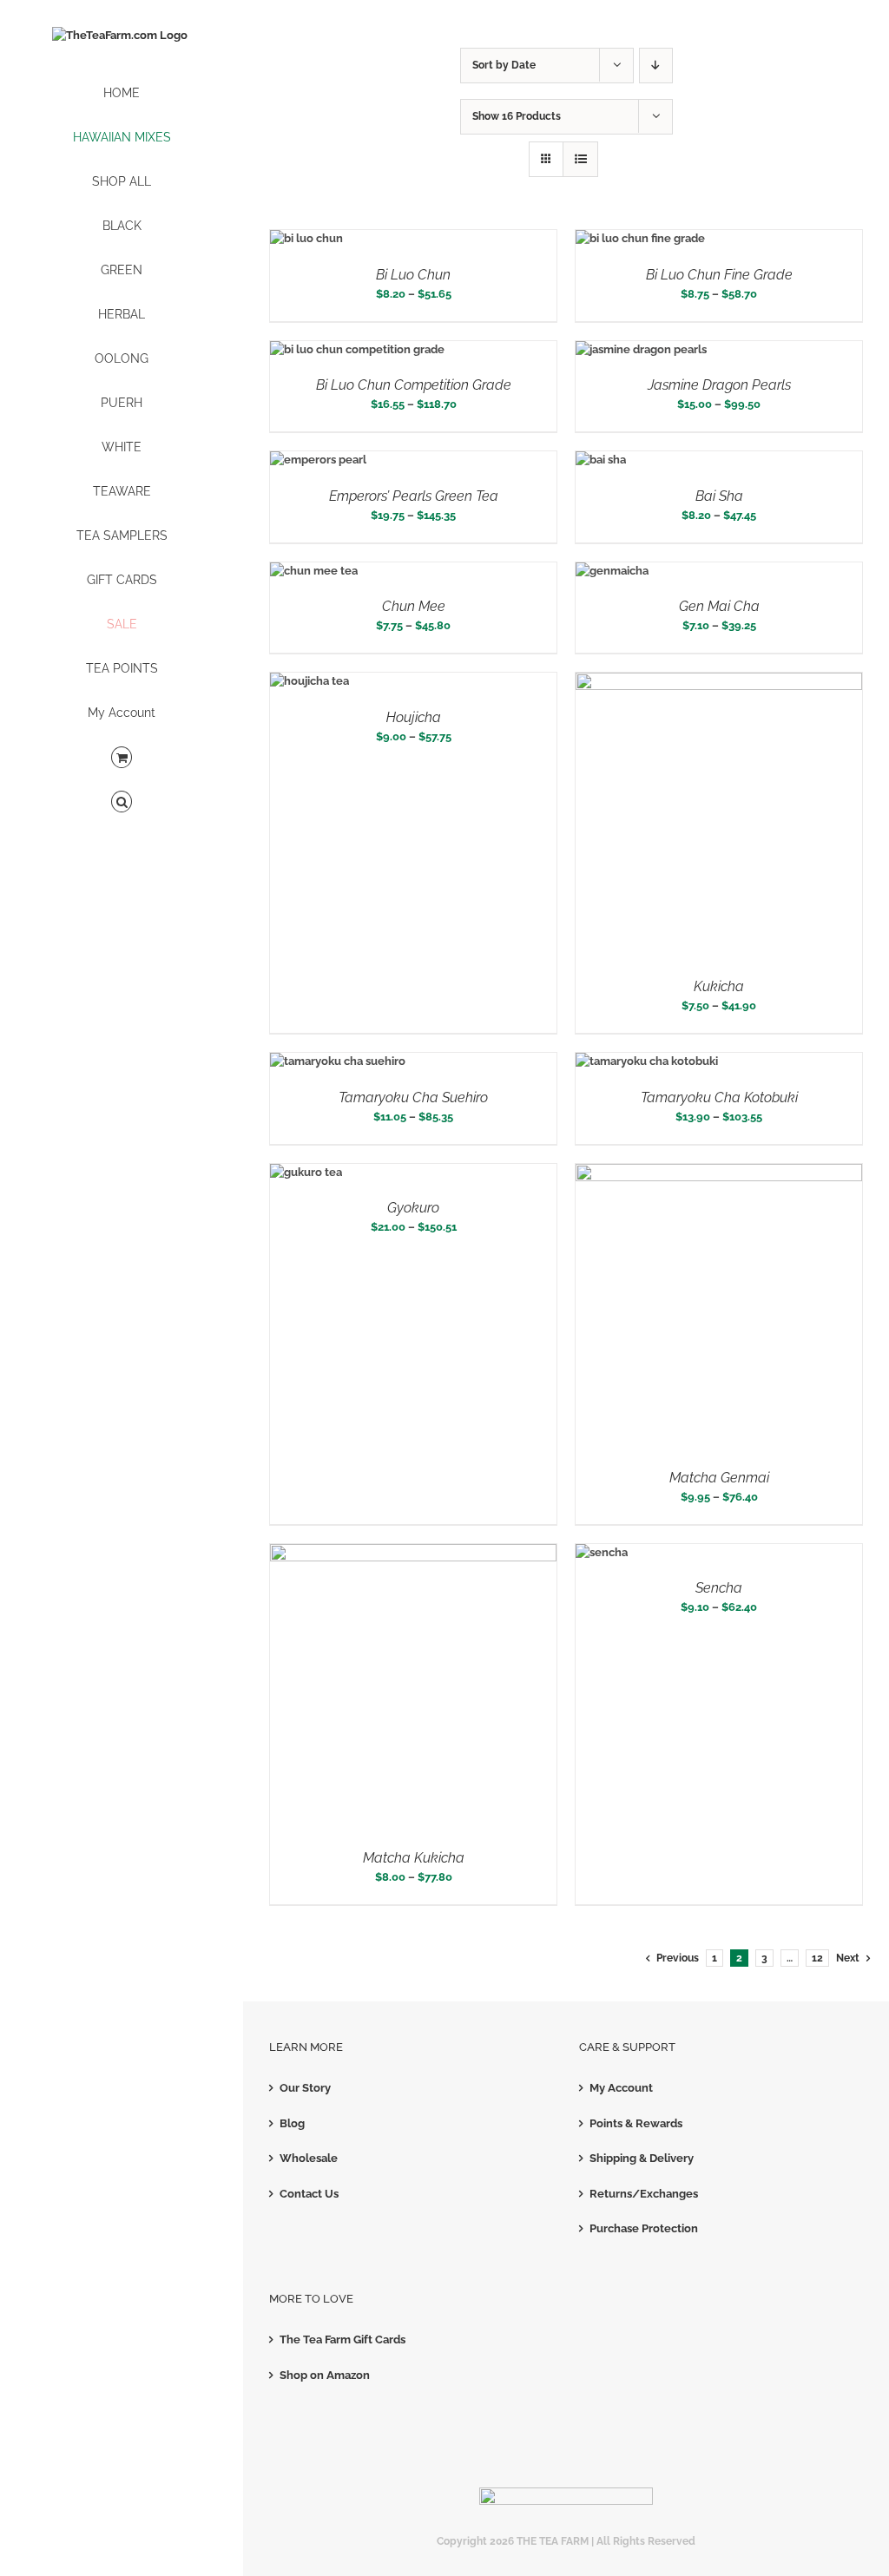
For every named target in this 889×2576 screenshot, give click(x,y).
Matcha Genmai (719, 1478)
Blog (292, 2123)
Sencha (719, 1588)
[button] (122, 802)
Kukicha (719, 986)
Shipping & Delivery (642, 2158)
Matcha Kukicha (414, 1858)
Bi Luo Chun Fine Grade (719, 275)
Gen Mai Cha (719, 606)
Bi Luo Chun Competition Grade (414, 385)
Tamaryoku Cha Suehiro (413, 1097)
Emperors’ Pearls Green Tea (414, 496)
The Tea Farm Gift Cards (342, 2339)
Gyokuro (413, 1208)
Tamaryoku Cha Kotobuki (719, 1097)
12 (817, 1958)
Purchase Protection (644, 2228)
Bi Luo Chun (413, 275)
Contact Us (309, 2194)
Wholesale (309, 2158)
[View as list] (580, 159)
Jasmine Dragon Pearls (719, 385)
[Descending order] (656, 66)
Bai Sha (719, 496)
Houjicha (414, 717)
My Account (621, 2088)
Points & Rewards (636, 2123)
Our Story (305, 2088)
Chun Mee (414, 606)
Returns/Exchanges (644, 2194)
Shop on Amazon (325, 2375)
